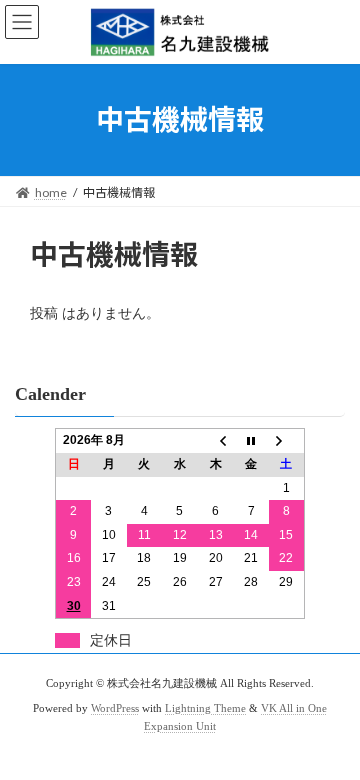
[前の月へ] (216, 441)
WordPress (115, 708)
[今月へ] (251, 441)
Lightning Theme (205, 708)
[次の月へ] (287, 441)
